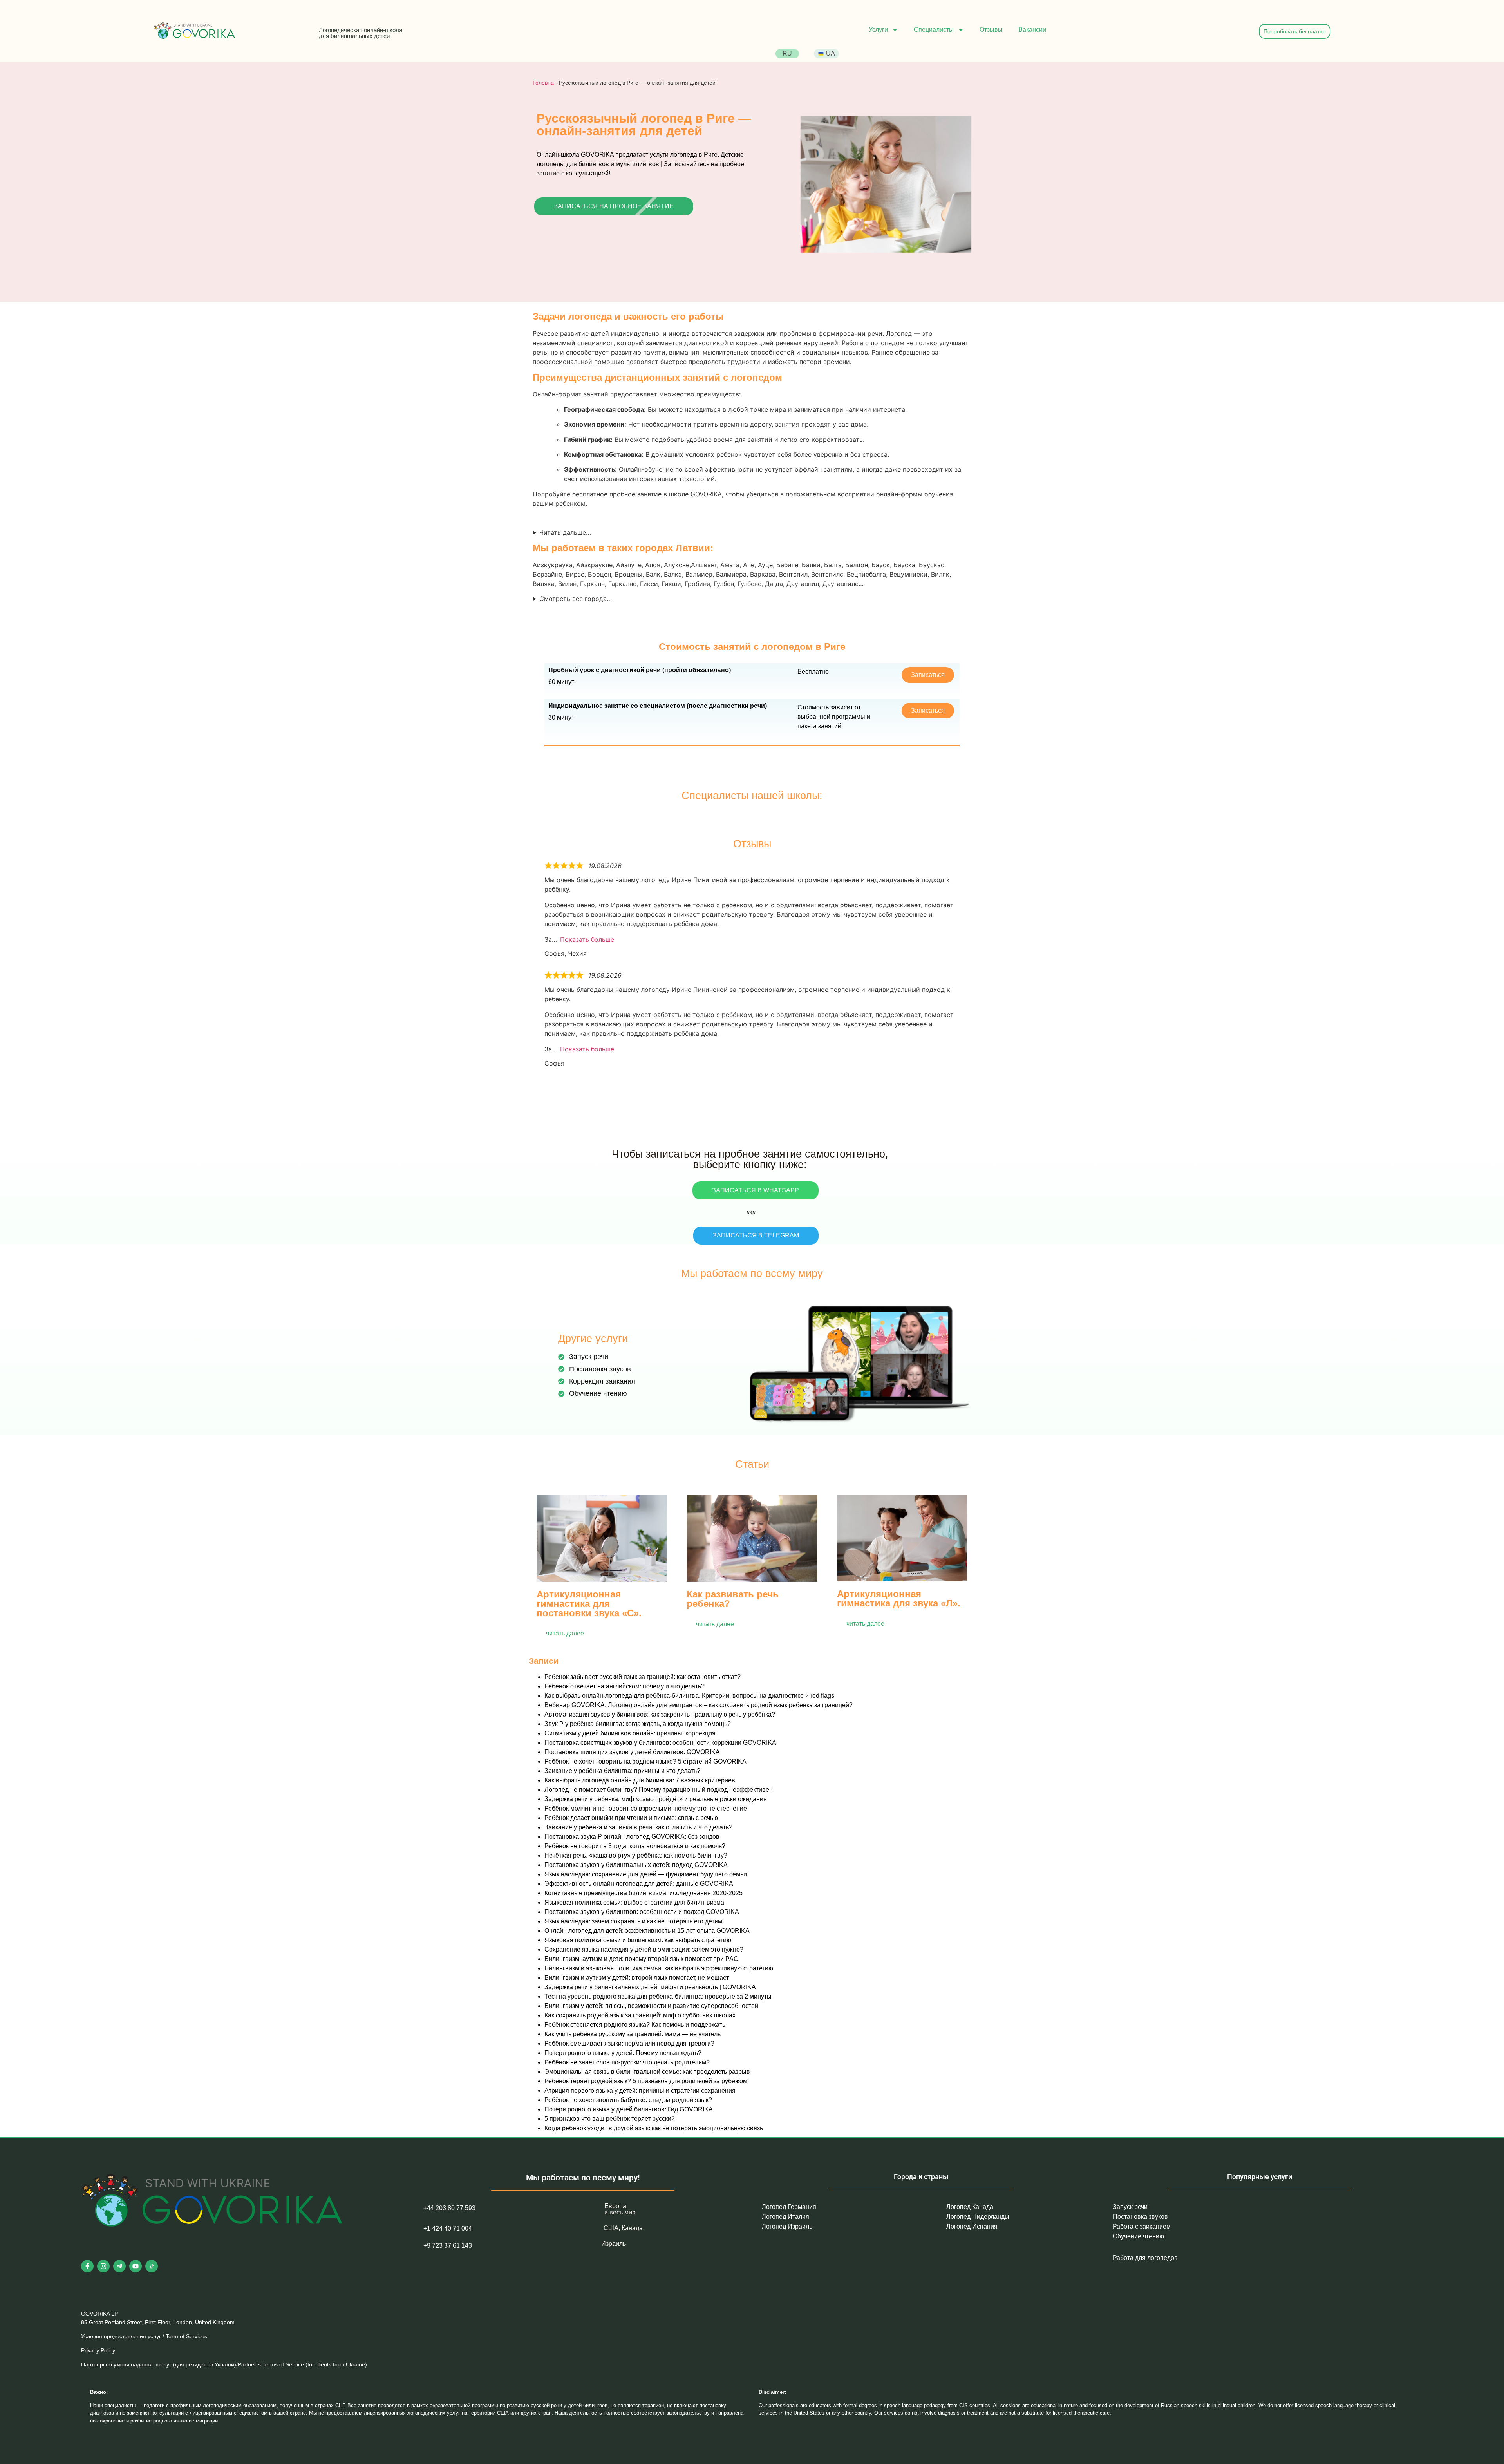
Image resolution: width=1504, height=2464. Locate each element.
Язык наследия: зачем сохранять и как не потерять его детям (633, 1921)
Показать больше (587, 939)
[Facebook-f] (87, 2266)
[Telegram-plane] (119, 2266)
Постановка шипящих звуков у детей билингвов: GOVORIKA (632, 1752)
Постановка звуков (1140, 2217)
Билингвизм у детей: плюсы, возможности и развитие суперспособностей (651, 2006)
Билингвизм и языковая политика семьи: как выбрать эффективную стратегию (659, 1968)
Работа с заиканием (1142, 2226)
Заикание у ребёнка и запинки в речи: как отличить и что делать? (638, 1827)
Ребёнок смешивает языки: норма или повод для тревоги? (629, 2043)
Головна (543, 83)
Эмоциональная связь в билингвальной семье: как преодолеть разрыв (647, 2072)
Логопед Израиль (787, 2226)
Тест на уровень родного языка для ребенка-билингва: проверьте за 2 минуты (658, 1996)
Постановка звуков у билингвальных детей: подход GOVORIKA (636, 1865)
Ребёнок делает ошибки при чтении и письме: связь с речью (631, 1818)
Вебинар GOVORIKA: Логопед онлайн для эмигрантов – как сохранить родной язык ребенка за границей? (699, 1705)
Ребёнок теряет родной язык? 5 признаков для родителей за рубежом (646, 2081)
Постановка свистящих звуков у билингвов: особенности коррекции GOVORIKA (660, 1743)
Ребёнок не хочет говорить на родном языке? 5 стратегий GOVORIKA (645, 1761)
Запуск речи (1130, 2207)
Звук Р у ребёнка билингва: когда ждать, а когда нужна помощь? (638, 1724)
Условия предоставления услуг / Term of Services (144, 2336)
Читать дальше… (565, 532)
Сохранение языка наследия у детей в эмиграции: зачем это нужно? (644, 1949)
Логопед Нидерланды (978, 2217)
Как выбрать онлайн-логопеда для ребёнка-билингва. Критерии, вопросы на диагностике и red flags (689, 1696)
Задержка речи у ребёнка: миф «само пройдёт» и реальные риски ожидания (656, 1799)
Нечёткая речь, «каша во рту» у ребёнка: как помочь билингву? (636, 1855)
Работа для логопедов (1145, 2258)
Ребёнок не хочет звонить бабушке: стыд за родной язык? (628, 2100)
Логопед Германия (789, 2207)
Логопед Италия (785, 2217)
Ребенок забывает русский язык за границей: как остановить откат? (643, 1677)
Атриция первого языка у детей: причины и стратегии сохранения (640, 2090)
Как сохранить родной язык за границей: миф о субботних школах (640, 2015)
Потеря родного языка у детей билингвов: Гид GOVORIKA (629, 2109)
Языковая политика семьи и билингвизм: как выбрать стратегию (638, 1940)
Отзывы (991, 30)
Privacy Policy (98, 2350)
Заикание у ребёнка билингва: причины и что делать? (622, 1771)
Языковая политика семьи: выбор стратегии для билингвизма (634, 1902)
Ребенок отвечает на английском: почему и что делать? (625, 1686)
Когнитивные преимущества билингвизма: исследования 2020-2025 (644, 1893)
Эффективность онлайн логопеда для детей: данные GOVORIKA (639, 1884)
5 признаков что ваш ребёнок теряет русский (610, 2119)
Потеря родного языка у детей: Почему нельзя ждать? (623, 2053)
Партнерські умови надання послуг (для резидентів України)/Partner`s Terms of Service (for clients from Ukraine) (224, 2364)
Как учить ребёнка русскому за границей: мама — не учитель (633, 2034)
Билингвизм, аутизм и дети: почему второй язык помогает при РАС (641, 1959)
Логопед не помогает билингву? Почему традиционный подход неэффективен (659, 1790)
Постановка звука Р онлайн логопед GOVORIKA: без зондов (632, 1837)
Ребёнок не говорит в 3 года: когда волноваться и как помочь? (635, 1846)
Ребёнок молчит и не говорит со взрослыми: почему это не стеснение (646, 1808)
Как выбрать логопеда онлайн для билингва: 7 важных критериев (640, 1780)
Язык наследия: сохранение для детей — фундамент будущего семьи (646, 1874)
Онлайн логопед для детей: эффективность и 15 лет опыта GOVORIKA (647, 1931)
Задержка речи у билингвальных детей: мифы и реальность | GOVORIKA (650, 1987)
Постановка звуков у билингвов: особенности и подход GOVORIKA (642, 1912)
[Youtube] (136, 2266)
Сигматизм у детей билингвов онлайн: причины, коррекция (630, 1733)
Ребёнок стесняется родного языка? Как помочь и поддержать (635, 2025)
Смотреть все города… (576, 599)
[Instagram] (103, 2266)
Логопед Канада (970, 2207)
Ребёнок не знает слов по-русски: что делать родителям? (627, 2062)
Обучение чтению (1138, 2236)
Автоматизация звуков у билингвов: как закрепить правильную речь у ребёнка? (660, 1714)
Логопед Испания (972, 2226)
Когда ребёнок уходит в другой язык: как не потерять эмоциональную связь (654, 2128)
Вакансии (1032, 30)
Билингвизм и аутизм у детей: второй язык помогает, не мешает (637, 1978)
